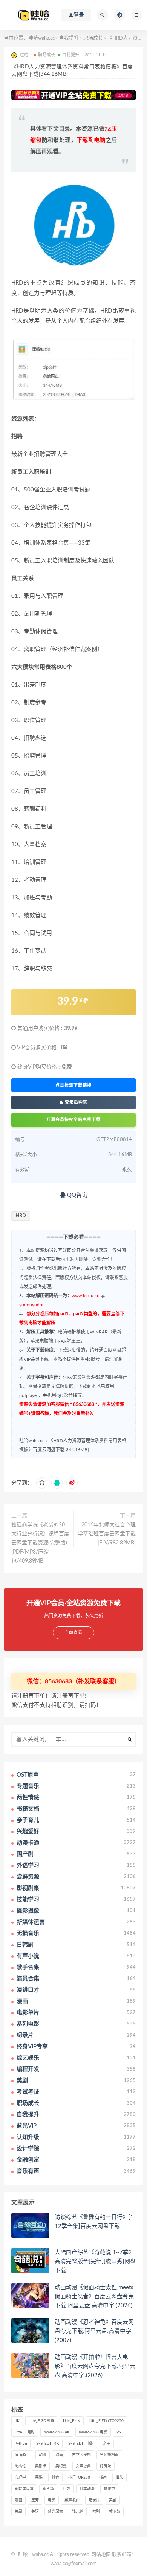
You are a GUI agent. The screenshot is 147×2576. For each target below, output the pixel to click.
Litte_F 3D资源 (41, 2421)
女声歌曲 (83, 2466)
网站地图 (101, 2555)
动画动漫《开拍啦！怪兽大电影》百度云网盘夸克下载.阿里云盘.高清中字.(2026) (95, 2366)
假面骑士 (22, 2455)
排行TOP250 (79, 2477)
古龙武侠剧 (81, 2455)
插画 (103, 2477)
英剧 (18, 2511)
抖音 (55, 2477)
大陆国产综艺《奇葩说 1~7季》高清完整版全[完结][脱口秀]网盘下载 (95, 2261)
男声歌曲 (72, 2500)
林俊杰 (109, 2489)
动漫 (43, 2455)
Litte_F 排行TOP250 (106, 2421)
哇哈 (23, 2555)
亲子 (107, 2444)
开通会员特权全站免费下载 (73, 1120)
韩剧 (96, 2511)
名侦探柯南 (109, 2455)
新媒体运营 (24, 2489)
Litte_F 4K (72, 2421)
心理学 (20, 2477)
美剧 (113, 2500)
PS (119, 2432)
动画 (59, 2455)
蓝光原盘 (55, 2511)
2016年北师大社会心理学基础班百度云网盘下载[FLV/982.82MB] (107, 1534)
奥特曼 (61, 2466)
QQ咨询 (77, 1195)
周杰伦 (20, 2466)
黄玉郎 (115, 2511)
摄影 (119, 2477)
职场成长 (93, 38)
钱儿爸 (78, 2511)
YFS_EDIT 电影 (81, 2444)
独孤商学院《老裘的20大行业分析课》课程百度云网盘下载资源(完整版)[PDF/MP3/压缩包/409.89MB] (40, 1543)
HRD (21, 1216)
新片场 (48, 2489)
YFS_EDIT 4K (48, 2444)
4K (17, 2421)
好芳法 (106, 2466)
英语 (35, 2511)
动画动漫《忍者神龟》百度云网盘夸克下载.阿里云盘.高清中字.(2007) (94, 2331)
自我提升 (69, 38)
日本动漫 (87, 2489)
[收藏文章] (42, 1483)
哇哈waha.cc (41, 38)
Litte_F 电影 (25, 2432)
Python (21, 2444)
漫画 (18, 2500)
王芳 (35, 2500)
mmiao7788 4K (57, 2432)
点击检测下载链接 (73, 1085)
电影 (52, 2500)
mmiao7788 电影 (93, 2432)
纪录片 (94, 2500)
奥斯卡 (41, 2466)
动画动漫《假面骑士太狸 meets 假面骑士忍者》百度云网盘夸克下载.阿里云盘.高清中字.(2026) (94, 2297)
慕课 (39, 2477)
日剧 (67, 2489)
